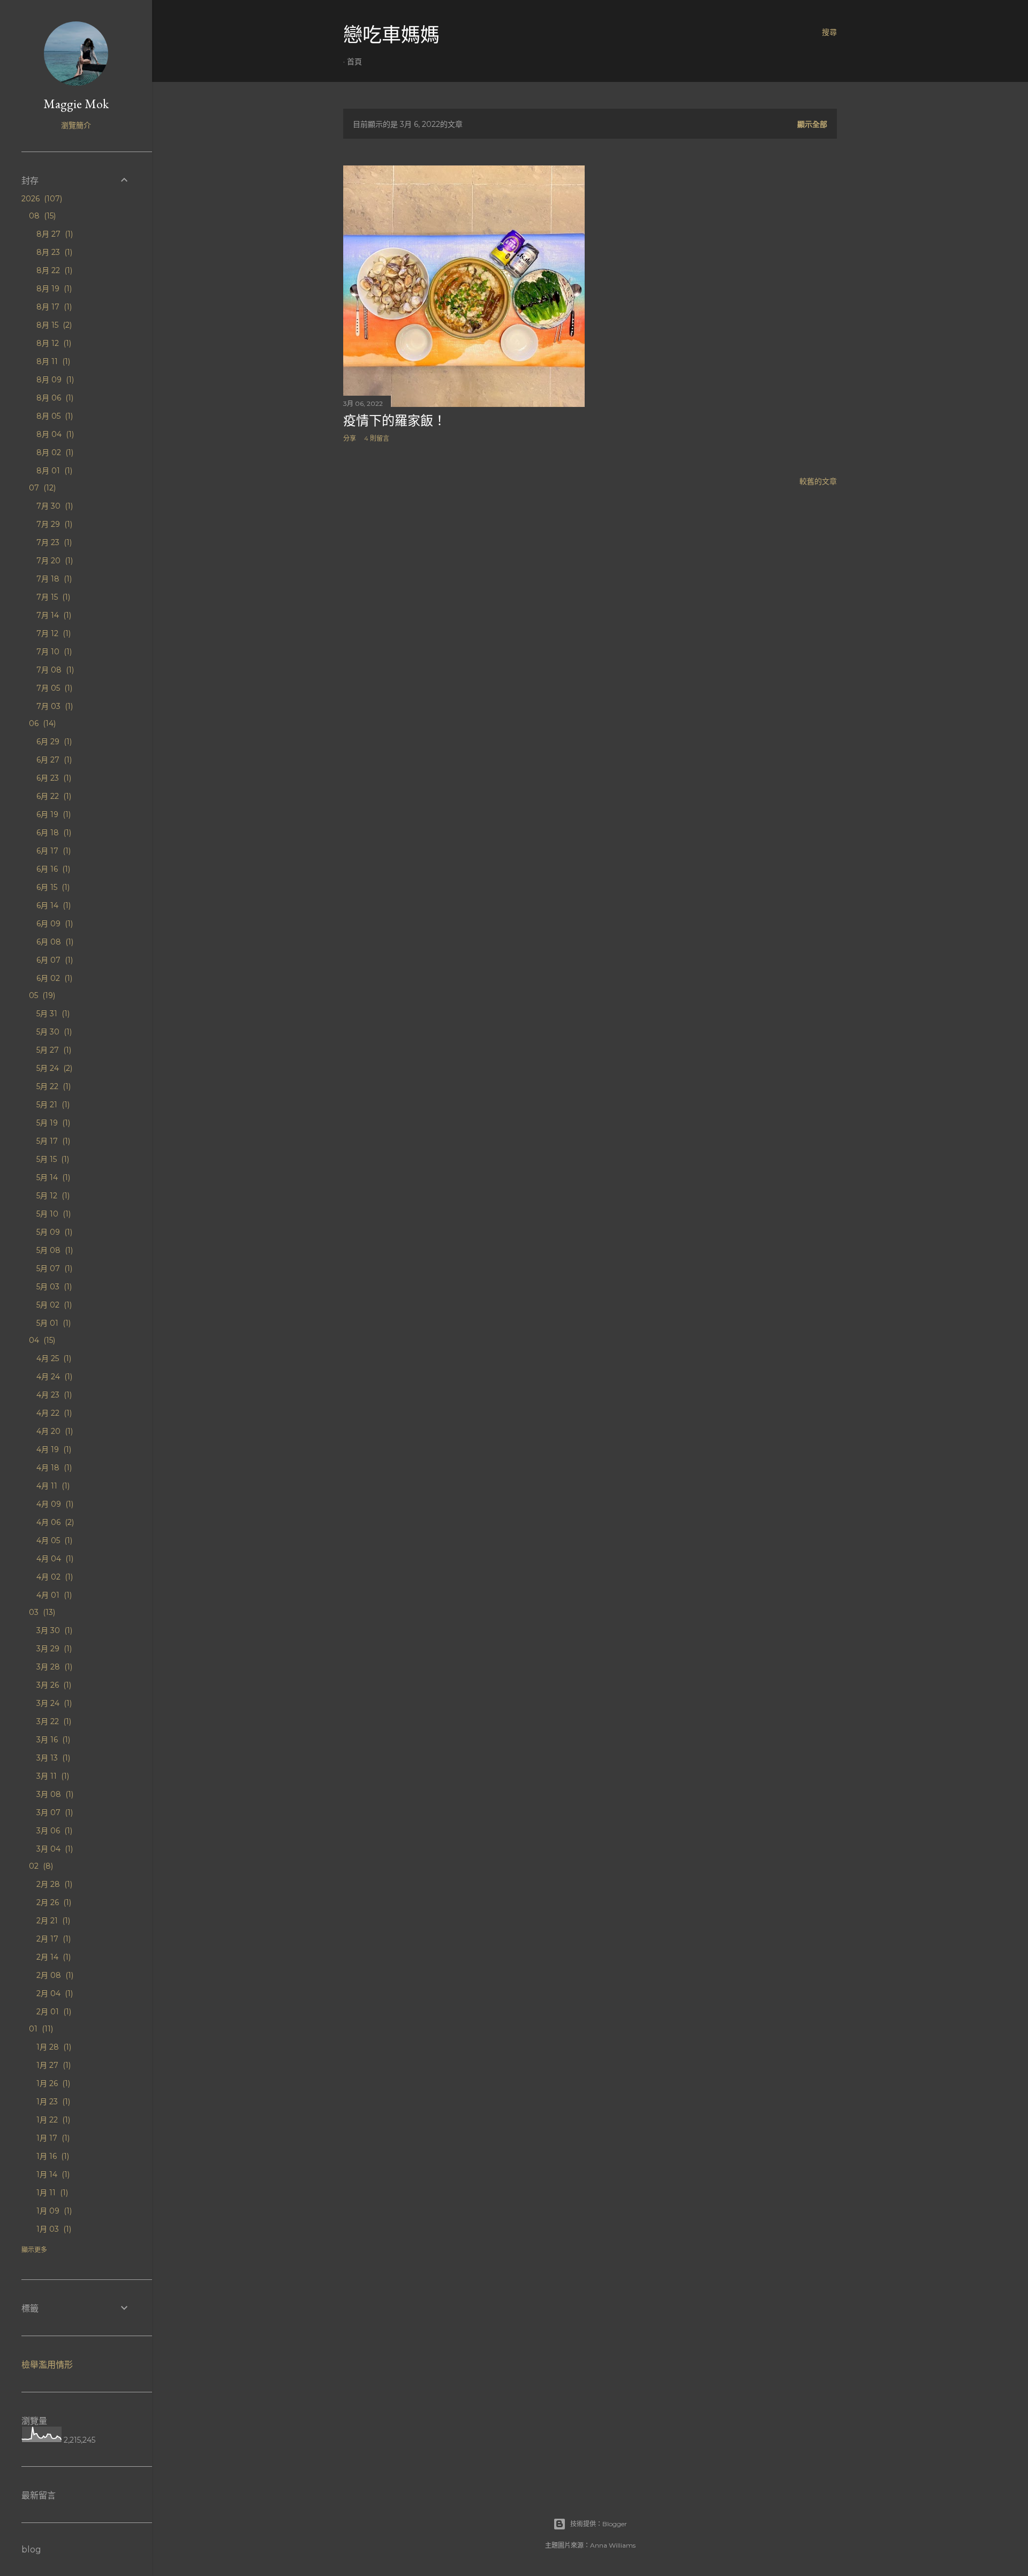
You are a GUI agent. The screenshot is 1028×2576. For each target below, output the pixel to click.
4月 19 (53, 1449)
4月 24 (53, 1377)
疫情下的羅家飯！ (395, 421)
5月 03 (53, 1287)
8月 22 (53, 270)
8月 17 (53, 307)
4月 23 (53, 1395)
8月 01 (53, 471)
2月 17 (52, 1939)
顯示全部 (812, 124)
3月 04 (54, 1849)
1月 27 (52, 2065)
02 (40, 1866)
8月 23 (53, 252)
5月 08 (54, 1250)
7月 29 (53, 524)
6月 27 (53, 760)
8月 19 (53, 289)
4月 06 (54, 1522)
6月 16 (52, 869)
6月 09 (54, 924)
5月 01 (52, 1323)
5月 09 (53, 1232)
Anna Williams (613, 2545)
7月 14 (53, 615)
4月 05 (53, 1540)
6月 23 (53, 778)
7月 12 (52, 633)
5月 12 (52, 1196)
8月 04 (54, 434)
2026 (41, 199)
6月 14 (52, 905)
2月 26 (53, 1902)
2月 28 (53, 1884)
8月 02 (54, 452)
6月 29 (53, 742)
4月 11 (52, 1486)
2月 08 (54, 1975)
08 (41, 216)
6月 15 (52, 887)
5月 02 (53, 1305)
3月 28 (53, 1667)
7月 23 (53, 542)
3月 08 (54, 1794)
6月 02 (53, 978)
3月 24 (53, 1703)
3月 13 (52, 1758)
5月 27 (53, 1050)
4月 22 (53, 1413)
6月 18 (53, 833)
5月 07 (53, 1268)
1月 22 (52, 2120)
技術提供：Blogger (599, 2524)
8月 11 (52, 361)
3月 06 (53, 1831)
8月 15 (53, 325)
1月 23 (52, 2102)
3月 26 (53, 1685)
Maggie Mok (76, 104)
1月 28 (53, 2047)
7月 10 (53, 652)
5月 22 (52, 1086)
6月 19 (52, 814)
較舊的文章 (818, 481)
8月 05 (54, 416)
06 (41, 723)
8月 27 (54, 234)
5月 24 (53, 1068)
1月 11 (51, 2193)
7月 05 (53, 688)
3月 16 (52, 1740)
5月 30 (53, 1032)
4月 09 (54, 1504)
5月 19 (52, 1123)
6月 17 (52, 851)
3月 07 (54, 1812)
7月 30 (54, 506)
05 (41, 995)
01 (40, 2029)
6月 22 (53, 796)
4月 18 (53, 1468)
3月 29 (53, 1649)
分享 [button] (350, 438)
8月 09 (54, 380)
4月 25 (53, 1358)
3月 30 (53, 1630)
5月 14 (52, 1177)
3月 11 (52, 1776)
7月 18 (53, 579)
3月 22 (53, 1721)
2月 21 (52, 1921)
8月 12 (53, 343)
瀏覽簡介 (76, 125)
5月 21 (52, 1105)
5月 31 (52, 1014)
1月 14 (52, 2174)
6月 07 (54, 960)
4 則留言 (377, 438)
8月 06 (54, 398)
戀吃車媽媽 (391, 35)
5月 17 (52, 1141)
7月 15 (52, 597)
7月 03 (54, 706)
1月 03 (53, 2229)
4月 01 (53, 1595)
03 (41, 1612)
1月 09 (53, 2211)
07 (41, 488)
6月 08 (54, 942)
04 (41, 1340)
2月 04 (54, 1993)
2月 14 (52, 1957)
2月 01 (53, 2012)
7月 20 (54, 561)
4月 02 (54, 1577)
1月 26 (52, 2083)
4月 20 (54, 1431)
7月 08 (54, 670)
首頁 (354, 62)
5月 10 (52, 1214)
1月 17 (52, 2138)
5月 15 (52, 1159)
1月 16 (52, 2156)
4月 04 (54, 1559)
